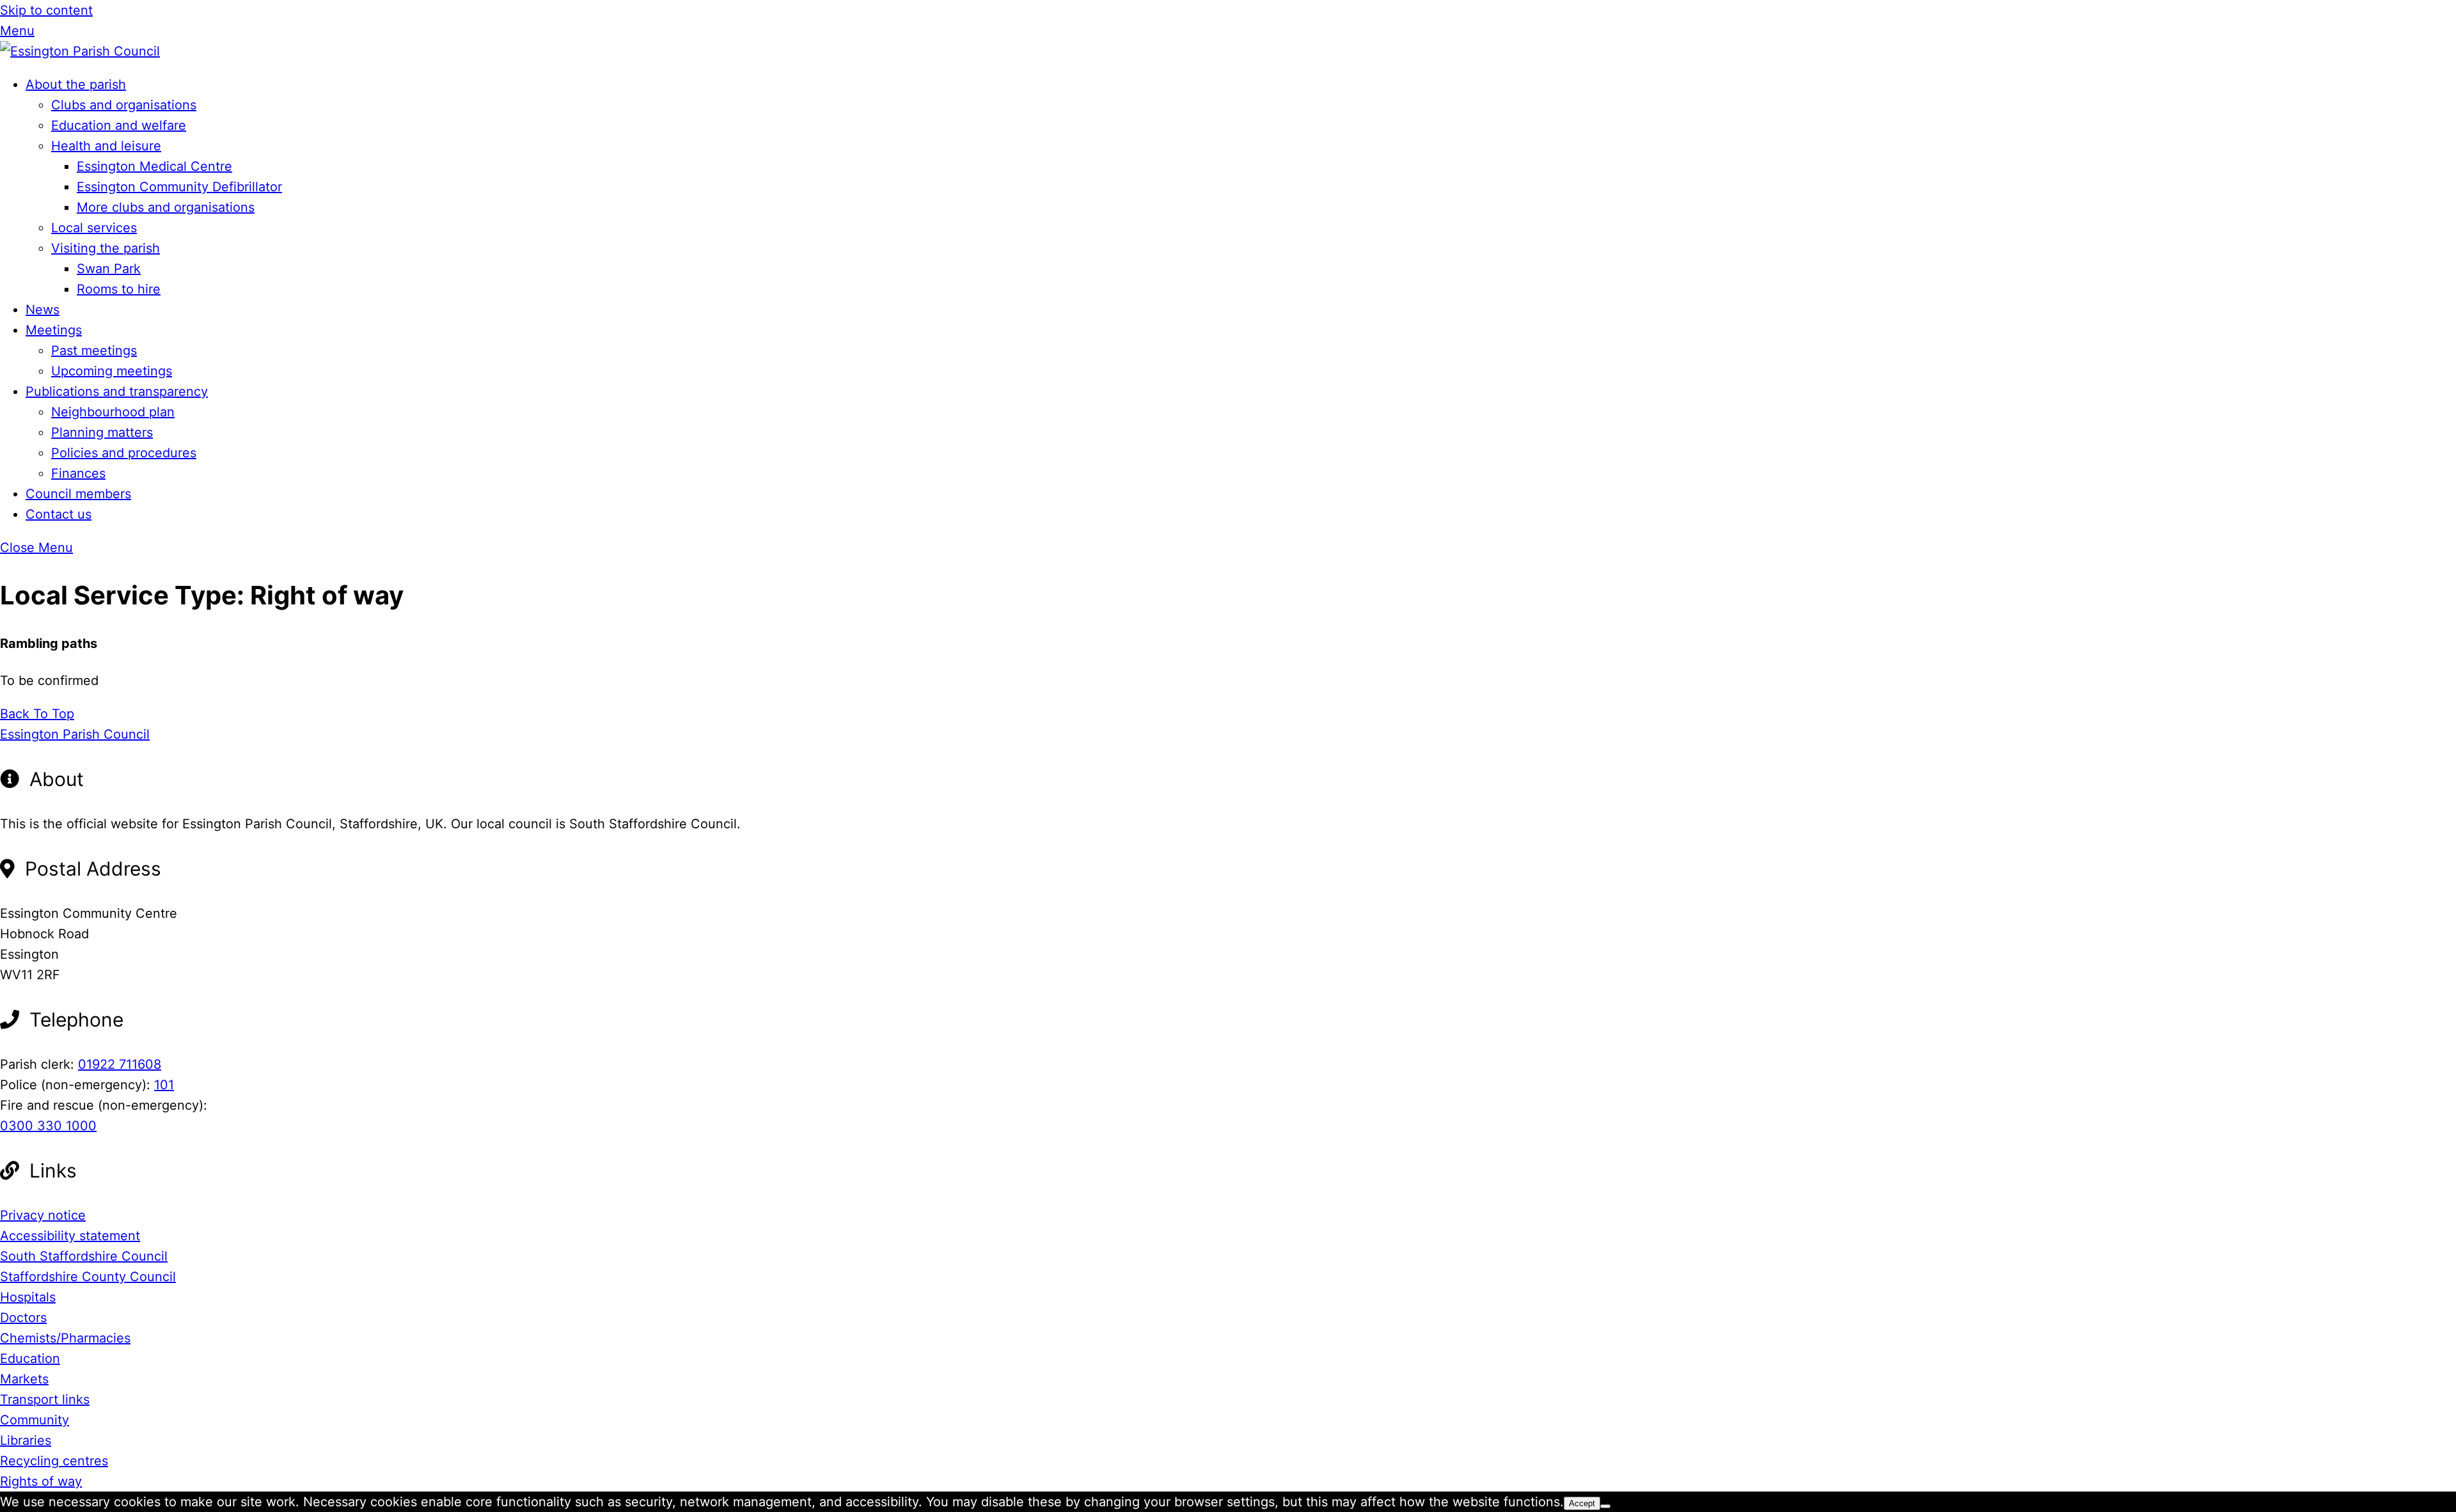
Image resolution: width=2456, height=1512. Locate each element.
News (43, 310)
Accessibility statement (70, 1236)
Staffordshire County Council (88, 1277)
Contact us (59, 514)
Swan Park (109, 269)
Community (35, 1420)
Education (30, 1358)
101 (164, 1085)
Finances (78, 473)
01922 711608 (120, 1064)
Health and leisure (106, 146)
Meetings (54, 330)
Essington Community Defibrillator (179, 187)
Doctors (23, 1318)
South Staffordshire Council (84, 1256)
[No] (1605, 1506)
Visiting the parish (106, 248)
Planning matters (102, 432)
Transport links (45, 1399)
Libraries (26, 1440)
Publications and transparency (117, 391)
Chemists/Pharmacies (65, 1338)
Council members (78, 494)
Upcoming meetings (112, 371)
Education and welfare (119, 125)
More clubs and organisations (166, 207)
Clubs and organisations (124, 105)
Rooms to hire (119, 289)
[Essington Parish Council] (80, 51)
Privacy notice (43, 1215)
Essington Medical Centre (154, 166)
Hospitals (28, 1297)
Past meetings (94, 350)
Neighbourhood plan (113, 412)
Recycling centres (54, 1461)
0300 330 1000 (48, 1126)
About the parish (76, 84)
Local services (94, 228)
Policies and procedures (124, 453)
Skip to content (46, 10)
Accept (1582, 1503)
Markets (24, 1379)
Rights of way (41, 1481)
